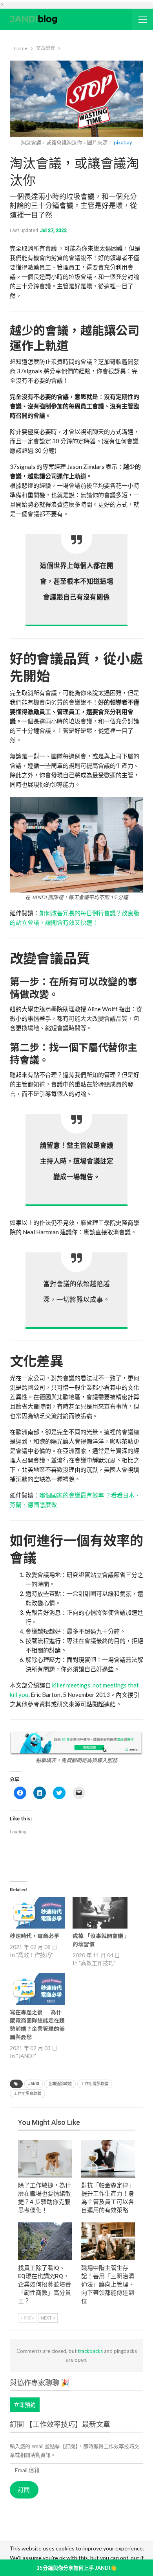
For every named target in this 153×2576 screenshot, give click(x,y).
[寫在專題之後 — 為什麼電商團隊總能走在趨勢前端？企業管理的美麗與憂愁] (37, 1989)
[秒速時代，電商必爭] (37, 1913)
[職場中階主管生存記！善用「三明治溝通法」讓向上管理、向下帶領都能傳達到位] (108, 2241)
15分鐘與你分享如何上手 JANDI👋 (76, 2568)
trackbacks (90, 2351)
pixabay (123, 142)
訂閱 (24, 2490)
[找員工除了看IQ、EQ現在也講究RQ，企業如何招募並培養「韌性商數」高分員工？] (45, 2241)
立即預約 (25, 2405)
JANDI (34, 2084)
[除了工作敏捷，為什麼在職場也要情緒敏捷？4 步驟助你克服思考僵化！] (45, 2159)
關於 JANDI (28, 2527)
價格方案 (91, 2538)
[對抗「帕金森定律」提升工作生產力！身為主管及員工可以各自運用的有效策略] (108, 2159)
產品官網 (60, 2527)
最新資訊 (34, 2538)
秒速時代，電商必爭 (35, 1936)
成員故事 (62, 2538)
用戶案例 (89, 2527)
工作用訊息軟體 (27, 2094)
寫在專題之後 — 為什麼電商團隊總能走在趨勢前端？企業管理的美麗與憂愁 (37, 2024)
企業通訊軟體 (60, 2084)
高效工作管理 (123, 2527)
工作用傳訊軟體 (95, 2084)
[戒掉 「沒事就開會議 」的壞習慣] (100, 1913)
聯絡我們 (120, 2538)
